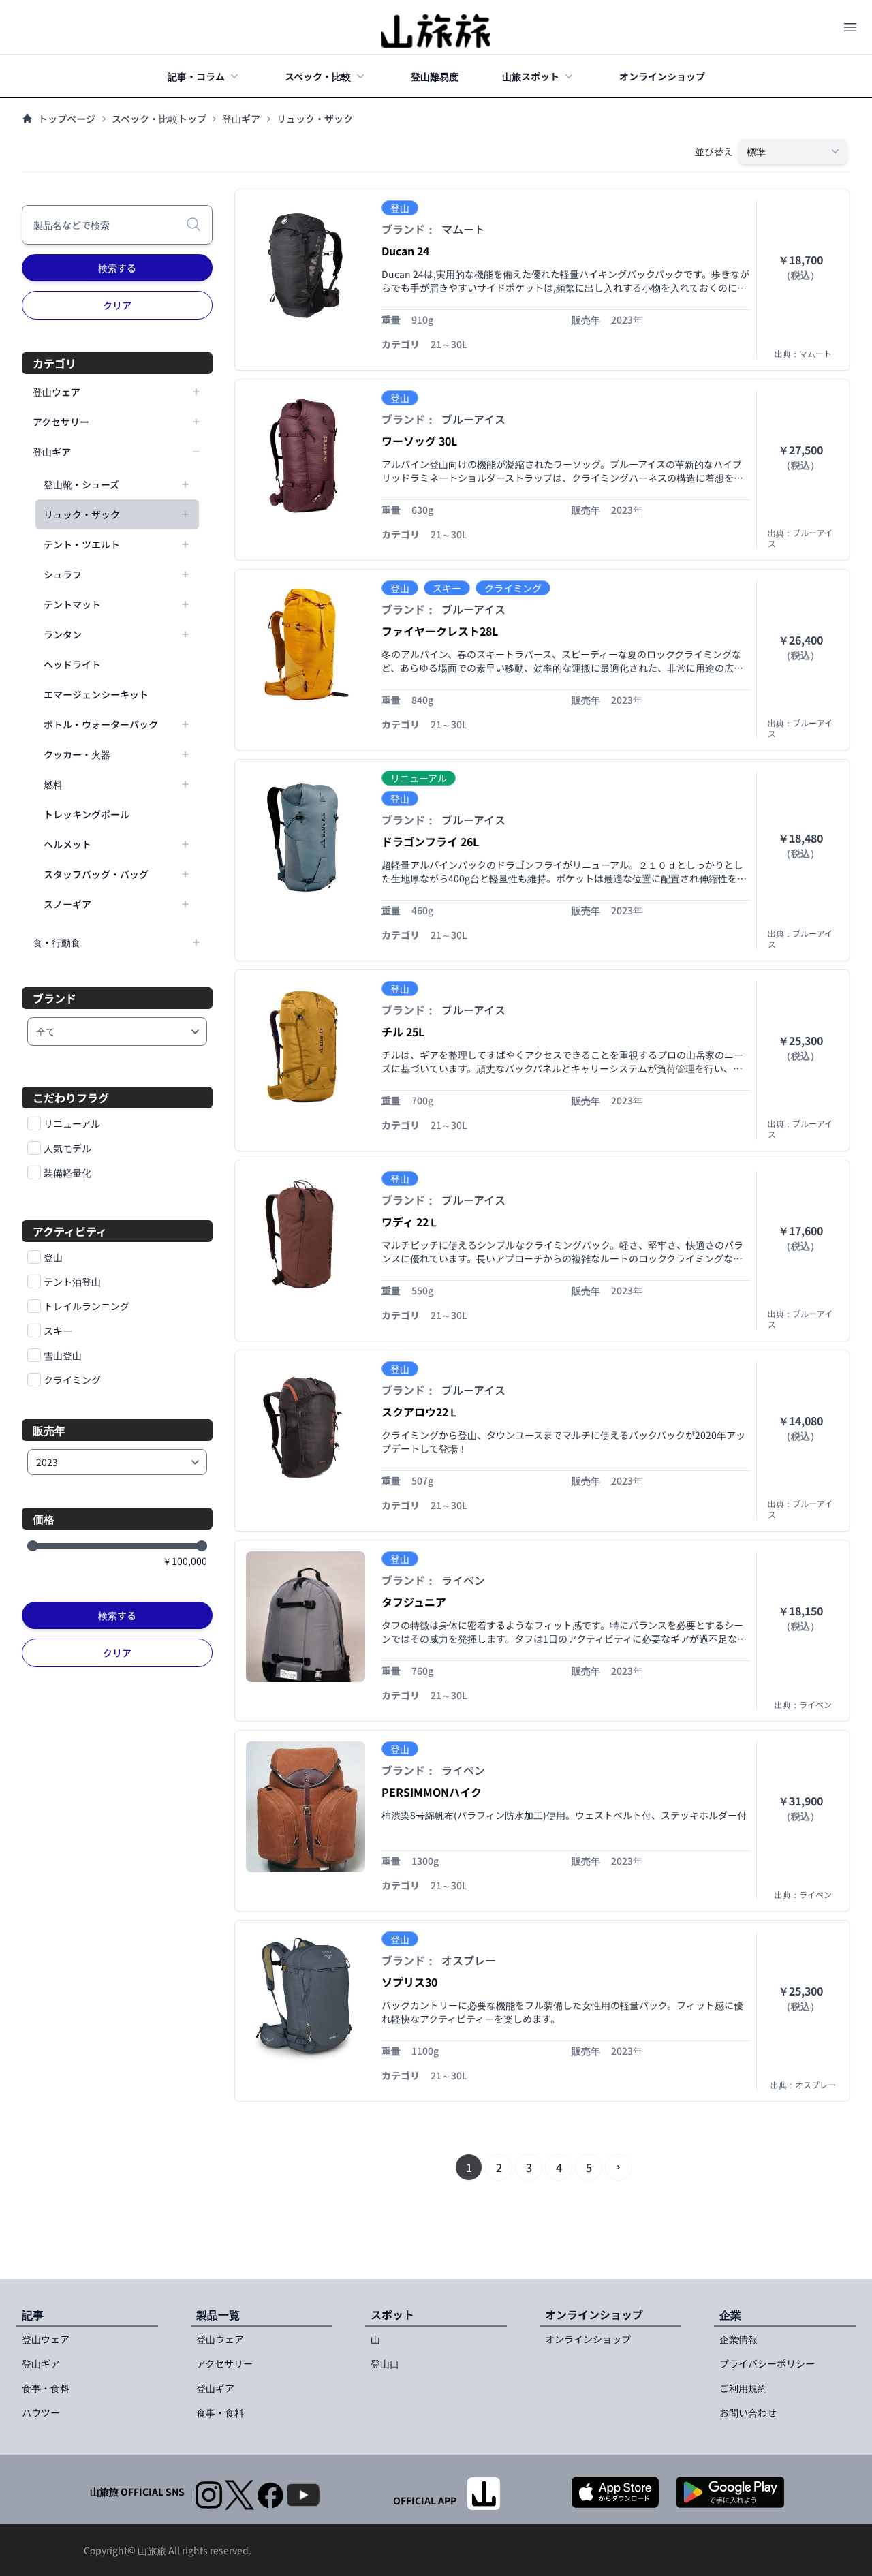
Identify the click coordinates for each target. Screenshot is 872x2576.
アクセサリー (224, 2363)
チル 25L (403, 1031)
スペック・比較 (318, 76)
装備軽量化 (67, 1173)
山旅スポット (531, 76)
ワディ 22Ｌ (410, 1222)
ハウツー (41, 2412)
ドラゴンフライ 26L (430, 841)
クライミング (72, 1380)
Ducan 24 (405, 251)
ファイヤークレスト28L (440, 631)
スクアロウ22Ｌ (420, 1412)
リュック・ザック (315, 119)
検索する (117, 268)
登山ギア (241, 119)
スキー (58, 1331)
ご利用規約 (743, 2388)
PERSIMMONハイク (432, 1792)
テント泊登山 (72, 1282)
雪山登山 (63, 1355)
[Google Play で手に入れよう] (730, 2492)
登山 (53, 1257)
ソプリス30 (409, 1982)
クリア (117, 305)
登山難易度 (435, 76)
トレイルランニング (87, 1306)
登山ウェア (46, 2339)
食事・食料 (46, 2388)
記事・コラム (196, 76)
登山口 (385, 2363)
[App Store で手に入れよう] (615, 2492)
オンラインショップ (662, 76)
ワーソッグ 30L (419, 441)
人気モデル (67, 1148)
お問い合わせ (748, 2412)
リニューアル (72, 1123)
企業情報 (738, 2339)
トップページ (67, 119)
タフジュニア (414, 1602)
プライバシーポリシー (767, 2363)
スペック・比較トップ (159, 119)
